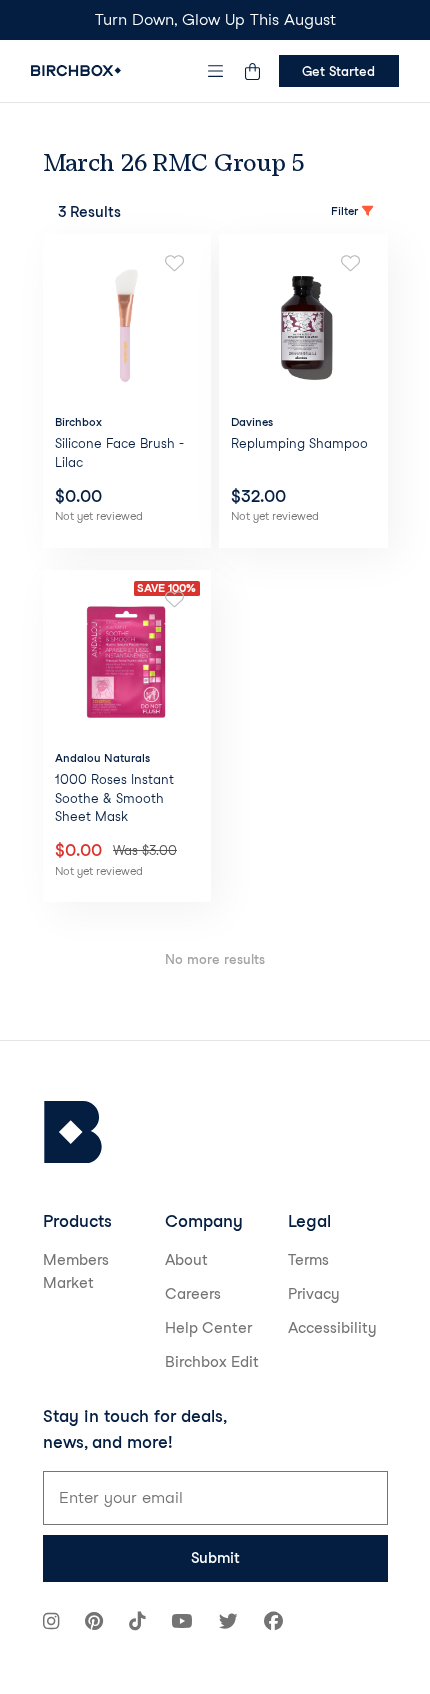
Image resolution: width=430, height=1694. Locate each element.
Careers (193, 1294)
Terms (308, 1260)
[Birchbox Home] (76, 70)
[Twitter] (228, 1623)
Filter (344, 211)
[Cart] (253, 71)
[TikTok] (137, 1623)
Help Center (208, 1328)
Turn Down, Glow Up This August (215, 19)
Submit (215, 1558)
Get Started (338, 71)
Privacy (314, 1294)
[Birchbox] (73, 1132)
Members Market (76, 1271)
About (186, 1260)
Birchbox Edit (212, 1362)
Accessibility (332, 1328)
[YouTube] (181, 1623)
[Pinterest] (94, 1623)
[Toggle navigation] (215, 71)
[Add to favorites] (174, 264)
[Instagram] (51, 1623)
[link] (127, 390)
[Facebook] (273, 1623)
